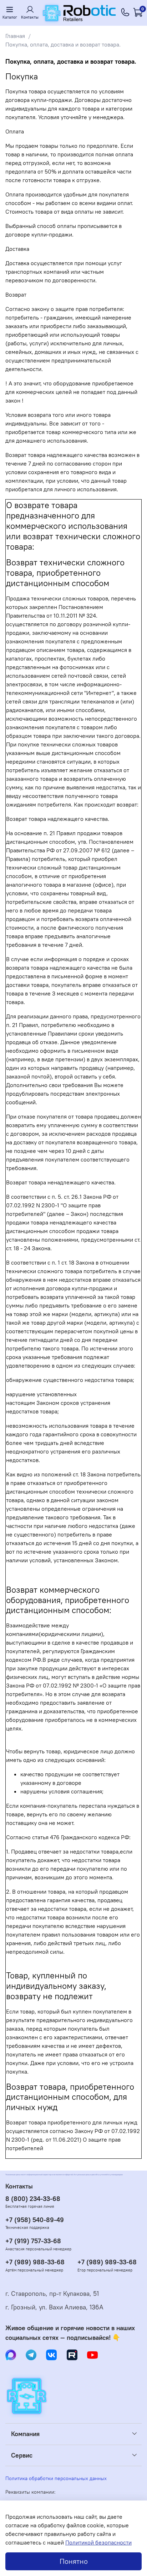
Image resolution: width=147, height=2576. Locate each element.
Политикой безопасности (98, 2542)
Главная (15, 36)
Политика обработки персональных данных (56, 2478)
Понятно (74, 2561)
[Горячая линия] (126, 13)
